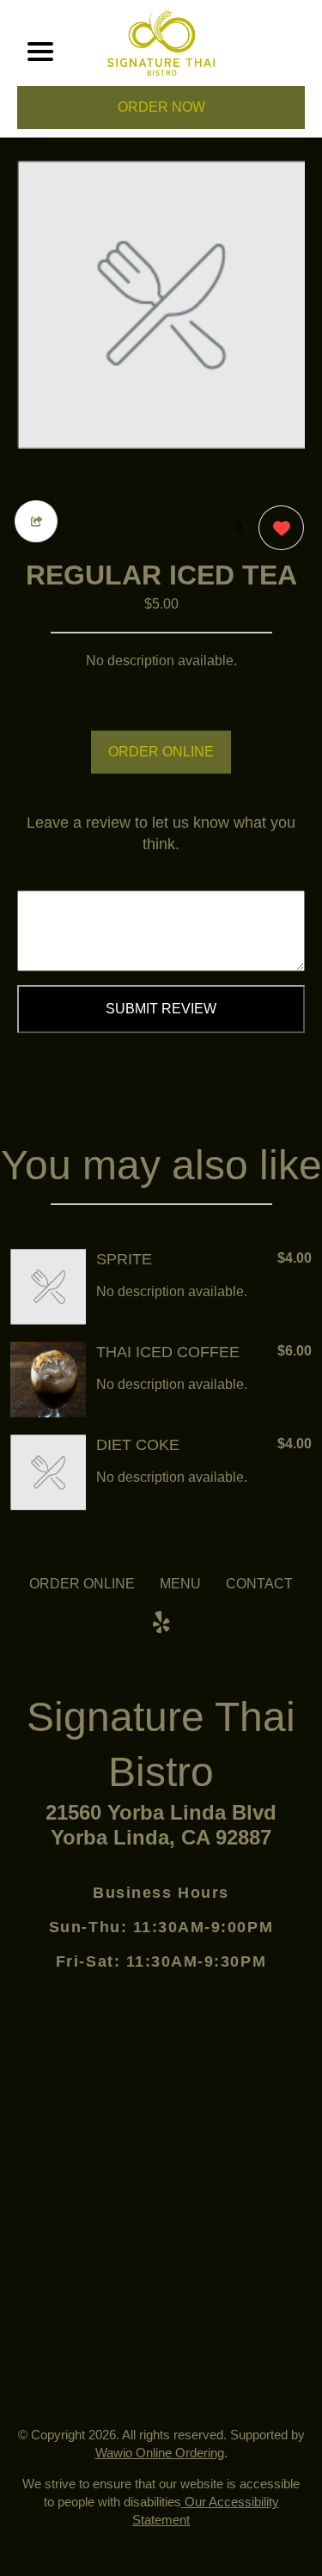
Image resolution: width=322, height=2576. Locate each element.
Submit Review (161, 1009)
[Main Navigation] (40, 52)
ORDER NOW (161, 107)
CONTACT (259, 1584)
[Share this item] (36, 521)
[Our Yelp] (161, 1623)
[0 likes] (277, 528)
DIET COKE (138, 1445)
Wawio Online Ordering (160, 2453)
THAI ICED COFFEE (168, 1352)
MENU (180, 1584)
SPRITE (124, 1259)
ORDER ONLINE (161, 752)
